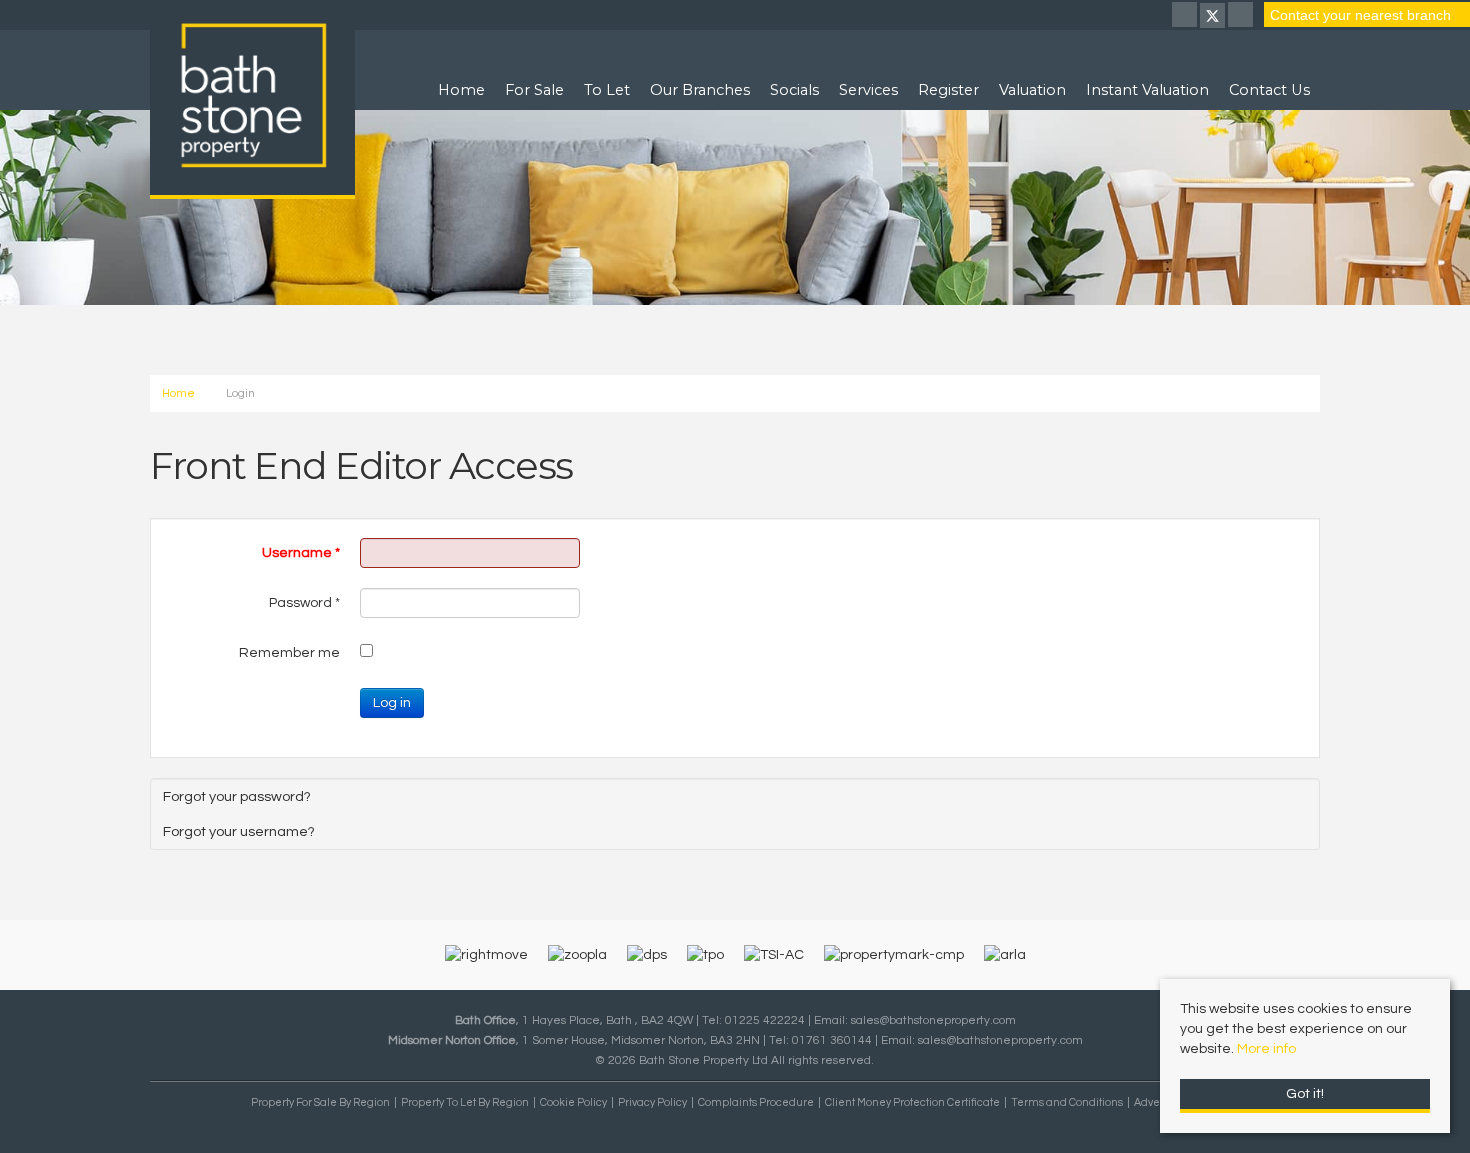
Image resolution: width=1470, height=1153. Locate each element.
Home (461, 90)
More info (1266, 1049)
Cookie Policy (573, 1102)
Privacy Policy (652, 1102)
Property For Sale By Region (320, 1102)
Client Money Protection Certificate (912, 1102)
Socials (794, 90)
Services (868, 90)
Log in (392, 703)
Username (301, 553)
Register (948, 90)
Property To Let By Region (465, 1102)
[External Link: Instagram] (1242, 17)
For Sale (534, 90)
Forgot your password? (237, 796)
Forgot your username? (239, 831)
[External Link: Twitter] (1214, 17)
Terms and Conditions (1067, 1102)
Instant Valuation (1147, 90)
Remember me (289, 653)
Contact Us (1269, 90)
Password (304, 603)
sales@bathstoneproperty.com (933, 1020)
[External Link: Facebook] (1186, 17)
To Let (607, 90)
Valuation (1032, 90)
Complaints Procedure (756, 1102)
